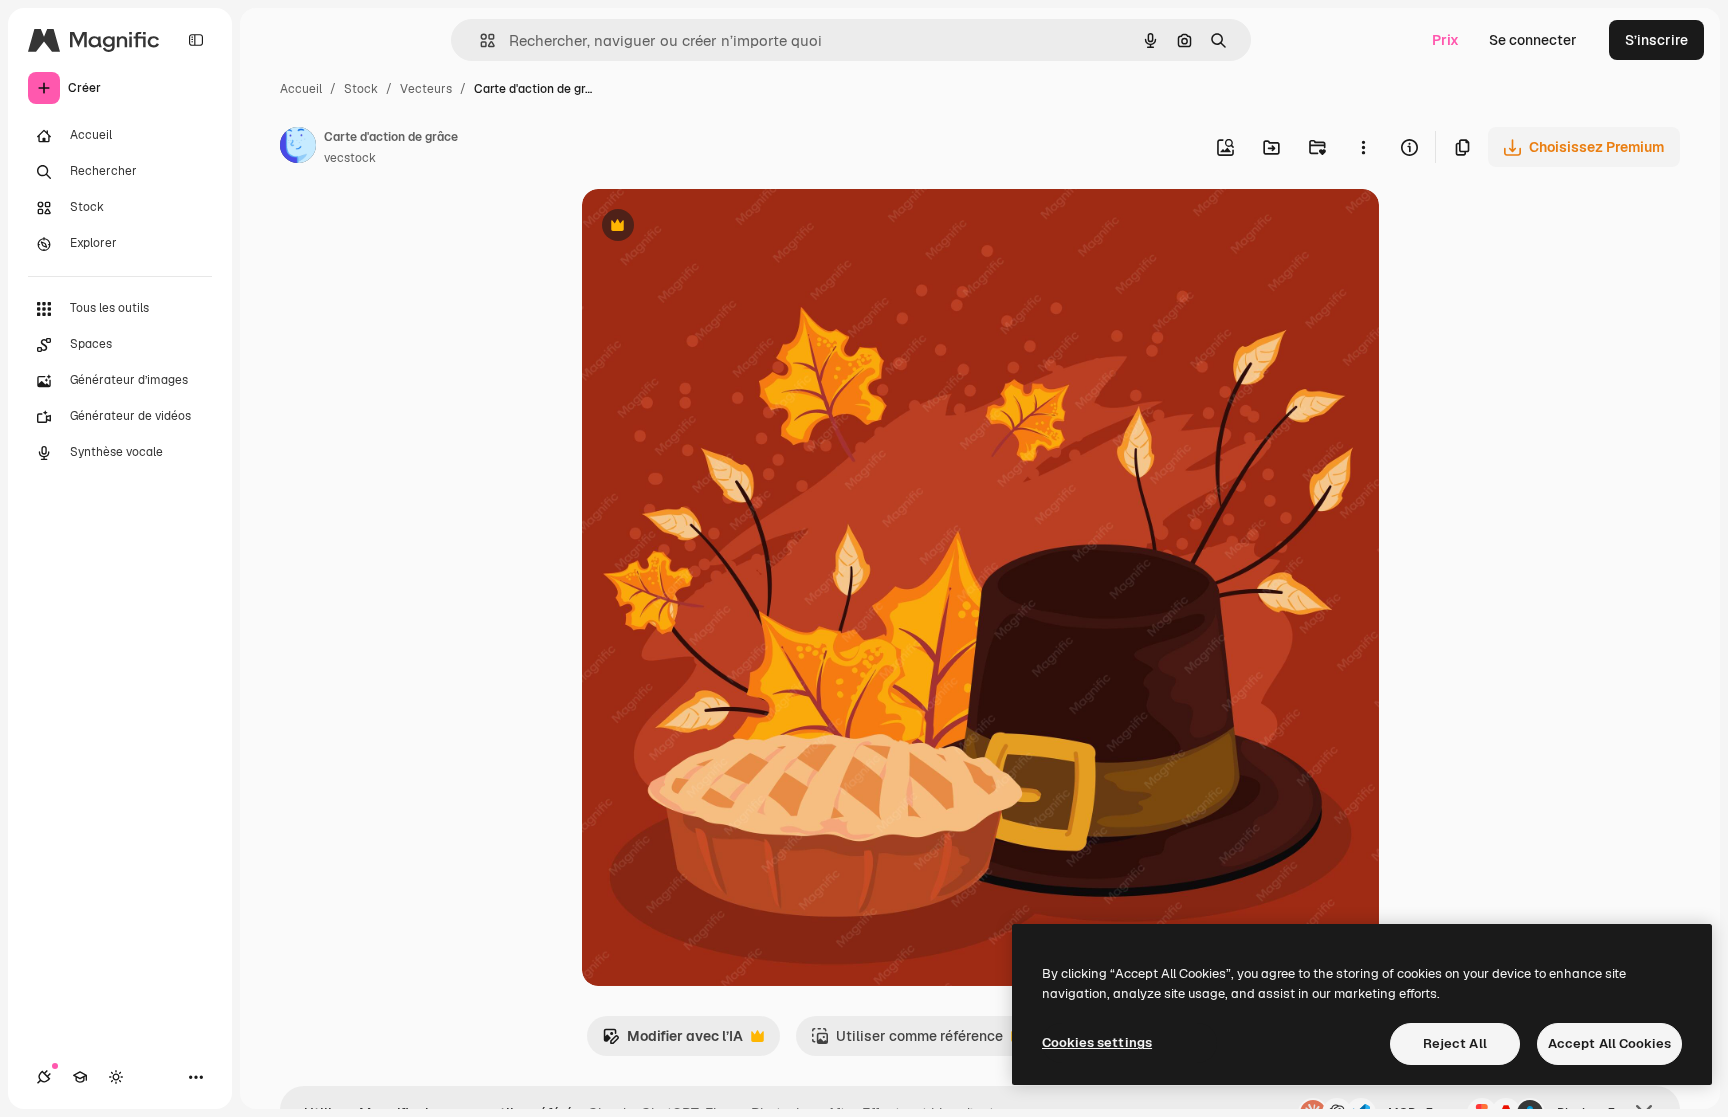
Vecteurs (426, 89)
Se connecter (1533, 40)
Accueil (301, 89)
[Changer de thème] (116, 1077)
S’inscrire (1656, 40)
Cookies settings (1097, 1042)
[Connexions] (44, 1077)
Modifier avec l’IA (672, 1041)
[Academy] (80, 1077)
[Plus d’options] (1363, 147)
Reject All (1455, 1043)
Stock (361, 89)
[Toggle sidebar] (196, 40)
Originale (714, 227)
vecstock (350, 158)
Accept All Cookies (1609, 1043)
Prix (1445, 40)
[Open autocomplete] (479, 40)
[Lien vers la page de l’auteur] (298, 148)
